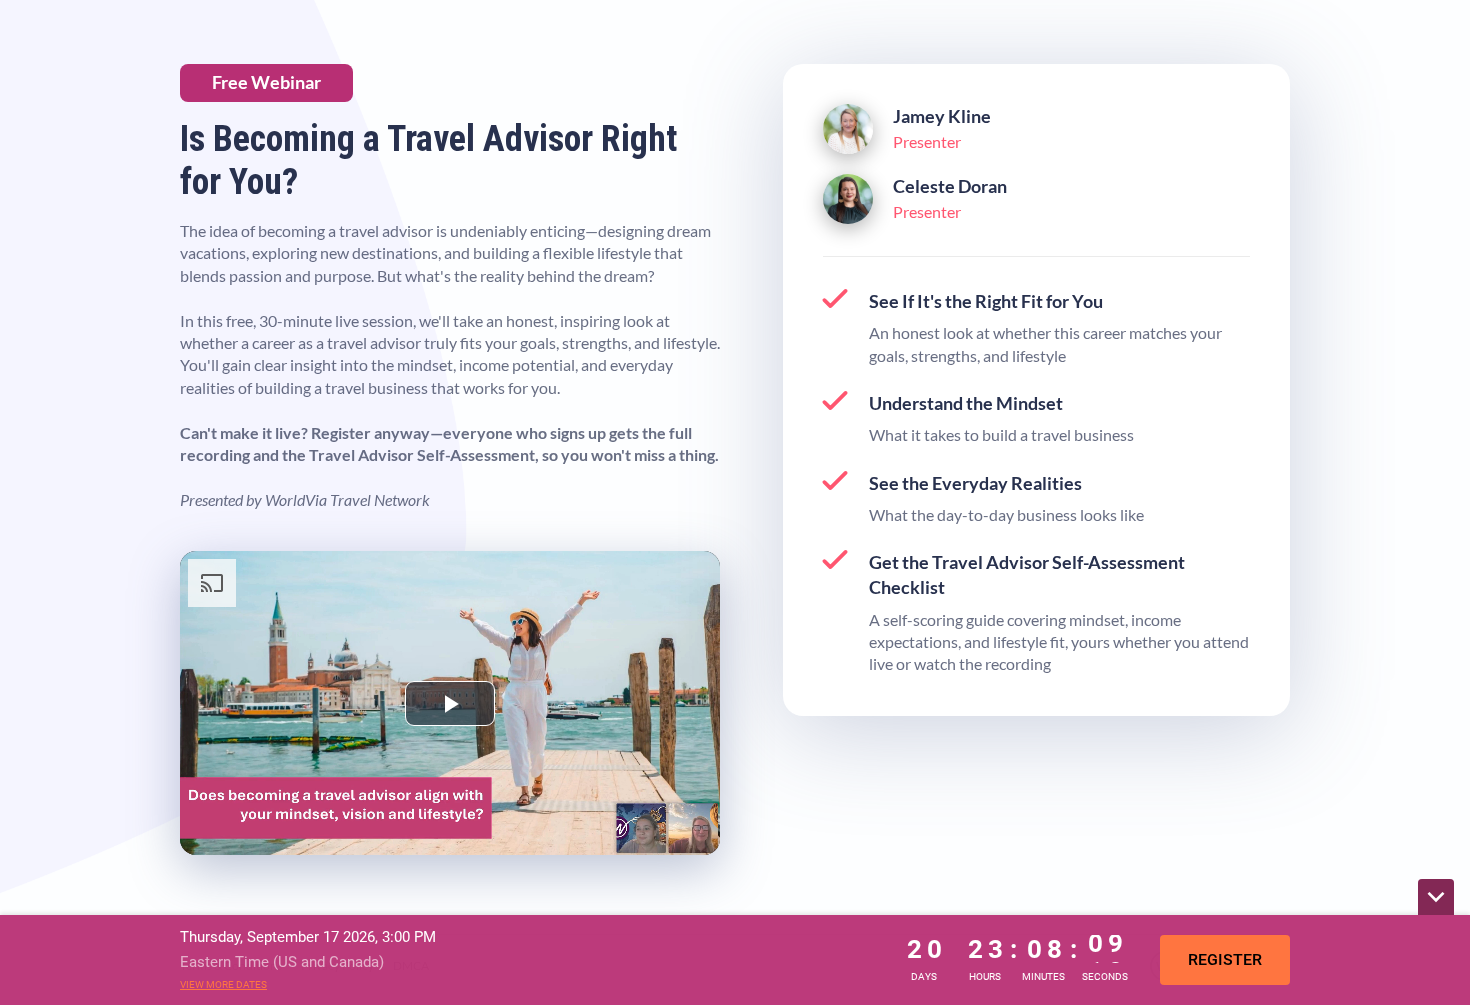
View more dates (223, 984)
